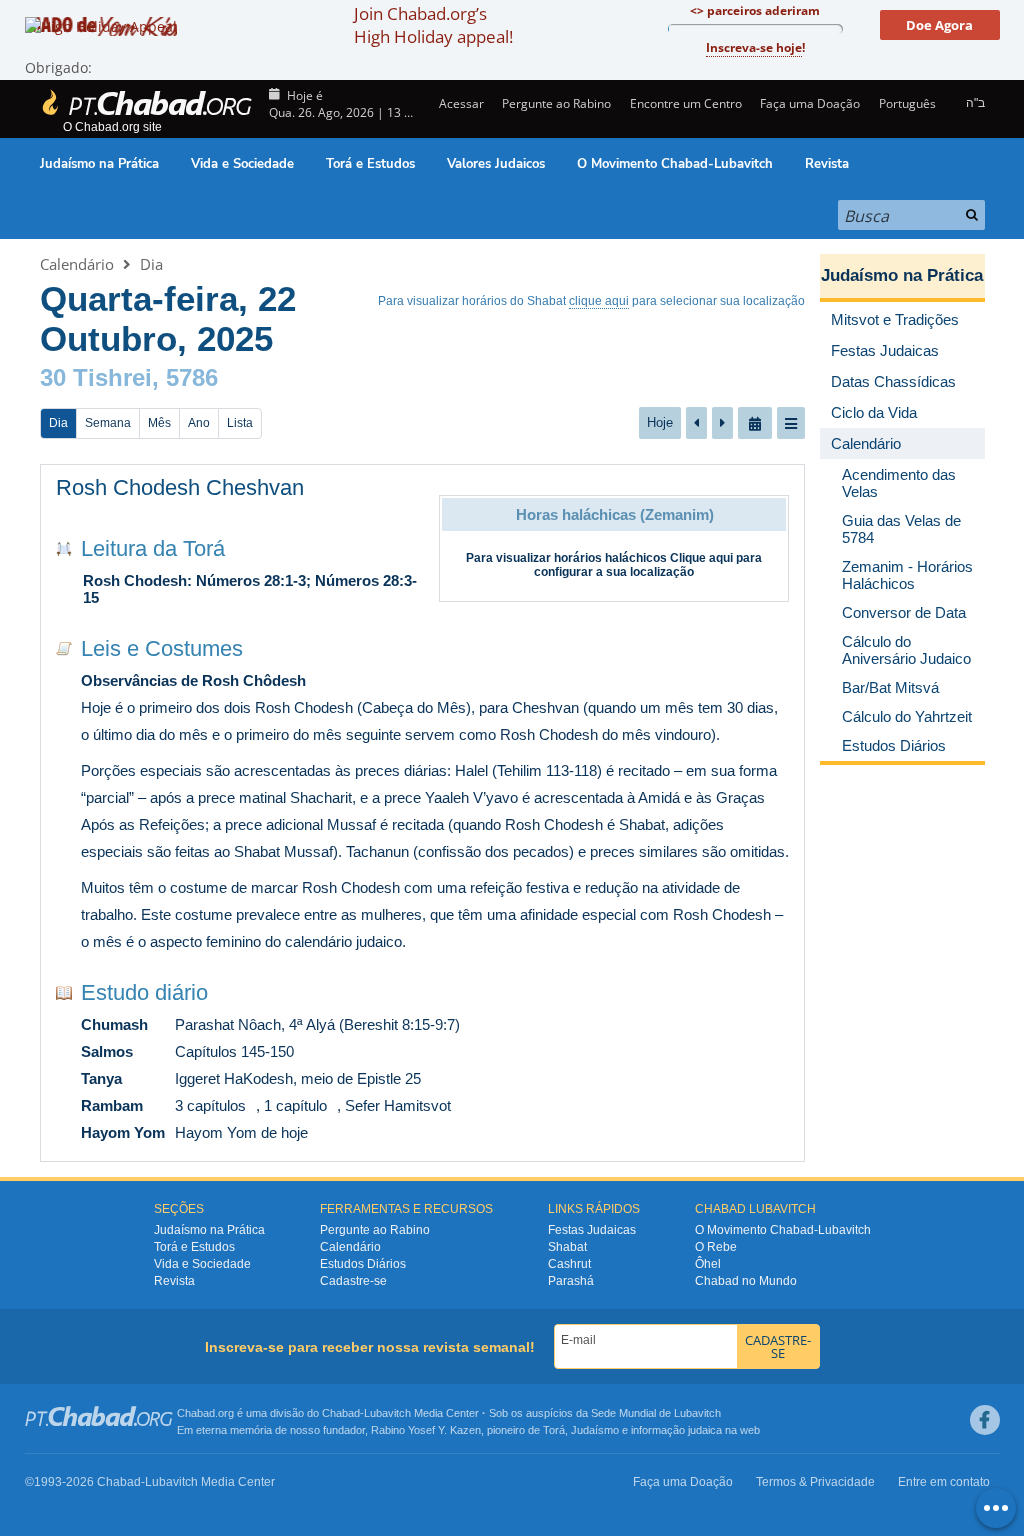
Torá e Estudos (370, 164)
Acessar (460, 103)
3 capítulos (210, 1105)
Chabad (341, 1413)
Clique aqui (701, 558)
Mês (159, 423)
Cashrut (569, 1264)
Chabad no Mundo (746, 1281)
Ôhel (708, 1264)
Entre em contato (944, 1482)
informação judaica (676, 1430)
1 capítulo (295, 1105)
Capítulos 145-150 (234, 1051)
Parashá (571, 1281)
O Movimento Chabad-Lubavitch (675, 164)
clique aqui (599, 301)
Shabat (567, 1247)
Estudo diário (144, 992)
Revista (827, 164)
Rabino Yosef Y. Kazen (426, 1430)
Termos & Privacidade (815, 1482)
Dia (151, 264)
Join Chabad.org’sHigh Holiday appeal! (433, 25)
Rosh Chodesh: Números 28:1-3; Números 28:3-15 (250, 589)
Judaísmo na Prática (99, 164)
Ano (199, 423)
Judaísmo (595, 1430)
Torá (554, 1430)
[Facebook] (985, 1420)
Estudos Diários (363, 1264)
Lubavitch (387, 1413)
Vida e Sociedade (242, 164)
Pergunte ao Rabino (556, 103)
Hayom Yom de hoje (241, 1132)
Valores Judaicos (496, 164)
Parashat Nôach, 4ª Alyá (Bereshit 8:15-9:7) (317, 1024)
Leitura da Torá (153, 548)
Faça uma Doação (810, 103)
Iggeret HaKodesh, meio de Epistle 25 (298, 1078)
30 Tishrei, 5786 (129, 377)
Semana (108, 423)
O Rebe (716, 1247)
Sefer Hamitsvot (398, 1105)
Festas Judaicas (592, 1230)
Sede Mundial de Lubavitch (656, 1413)
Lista (240, 423)
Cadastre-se (353, 1281)
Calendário (77, 264)
